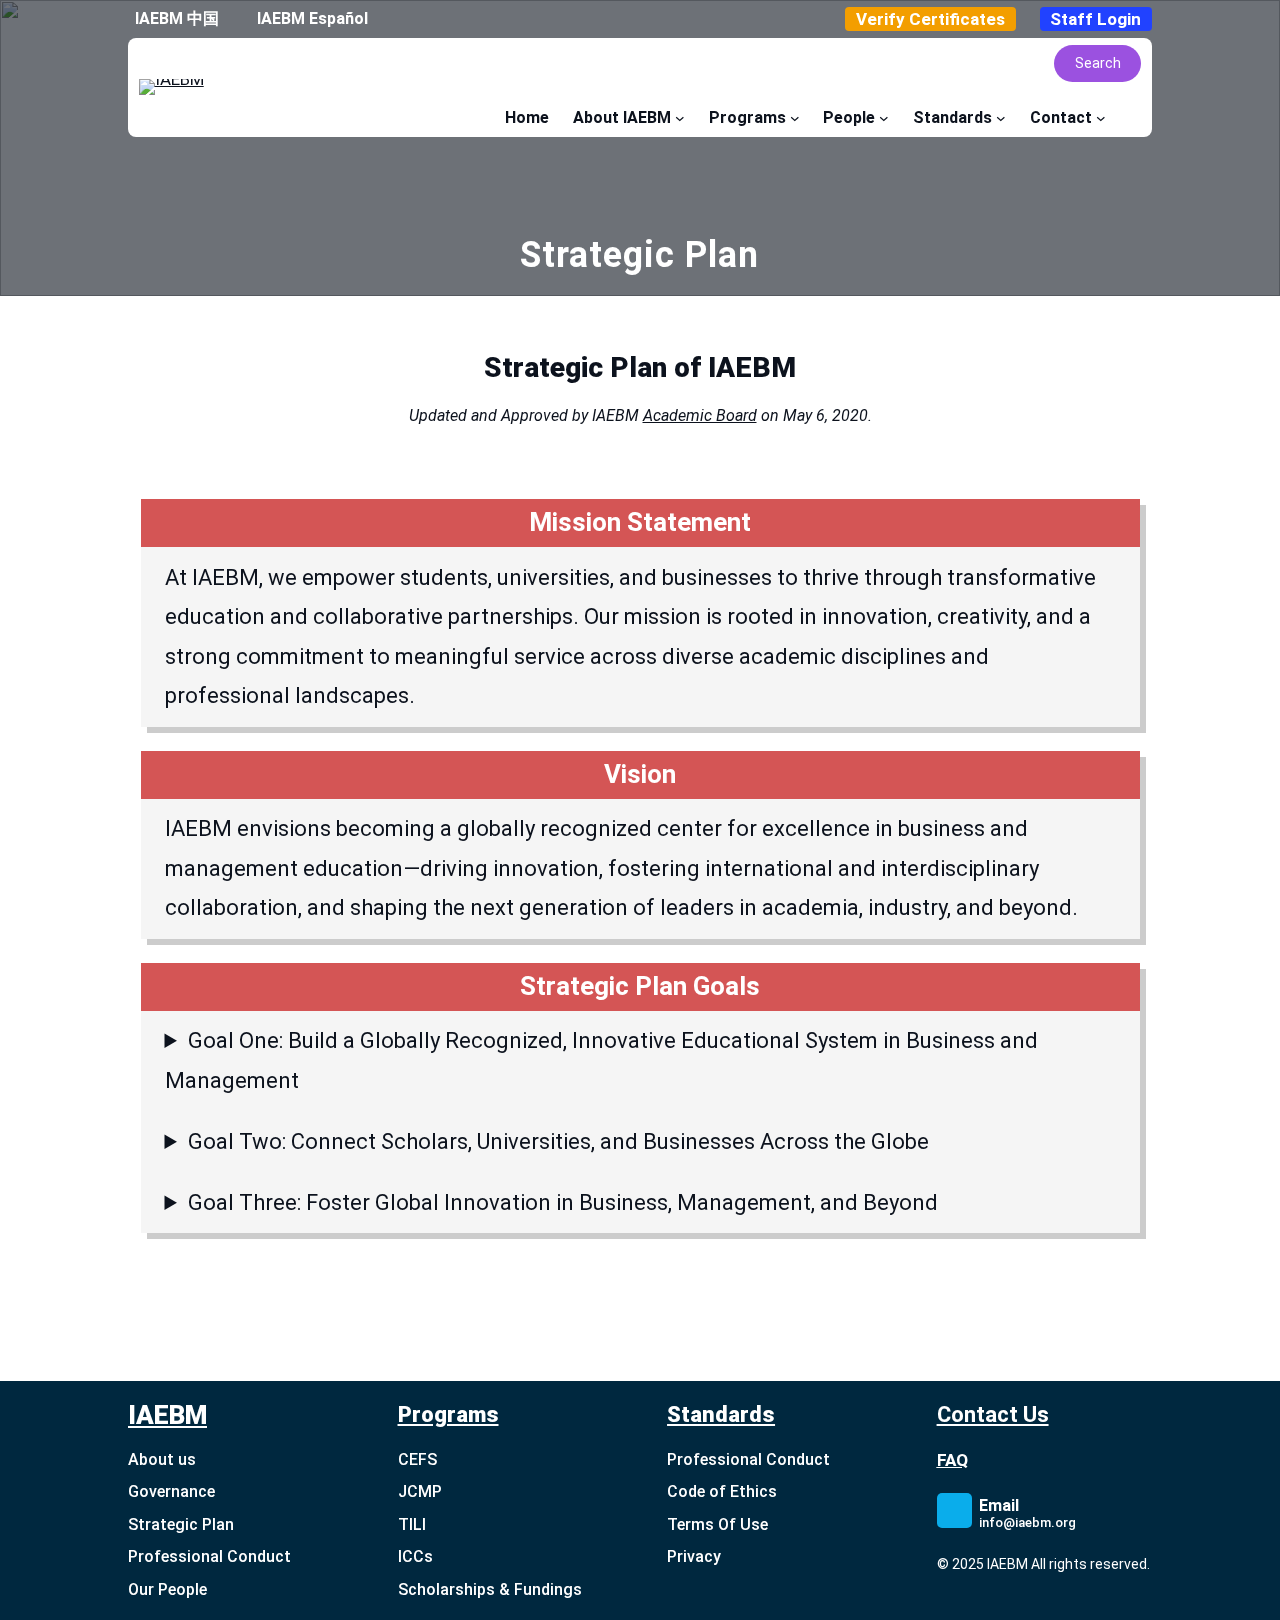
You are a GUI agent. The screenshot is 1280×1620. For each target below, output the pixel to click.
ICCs (415, 1556)
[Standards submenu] (1001, 118)
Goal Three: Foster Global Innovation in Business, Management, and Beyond (563, 1202)
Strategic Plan (181, 1524)
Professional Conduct (209, 1556)
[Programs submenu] (795, 118)
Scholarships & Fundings (490, 1589)
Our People (167, 1589)
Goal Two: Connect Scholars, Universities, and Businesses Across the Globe (558, 1141)
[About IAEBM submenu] (680, 118)
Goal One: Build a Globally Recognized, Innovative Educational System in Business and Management (601, 1060)
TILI (412, 1524)
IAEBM (167, 1415)
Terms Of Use (717, 1524)
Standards (721, 1414)
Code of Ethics (722, 1491)
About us (162, 1459)
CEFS (417, 1459)
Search (1098, 63)
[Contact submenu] (1101, 118)
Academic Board (700, 415)
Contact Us (993, 1414)
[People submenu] (884, 118)
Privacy (694, 1556)
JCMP (420, 1491)
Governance (171, 1491)
